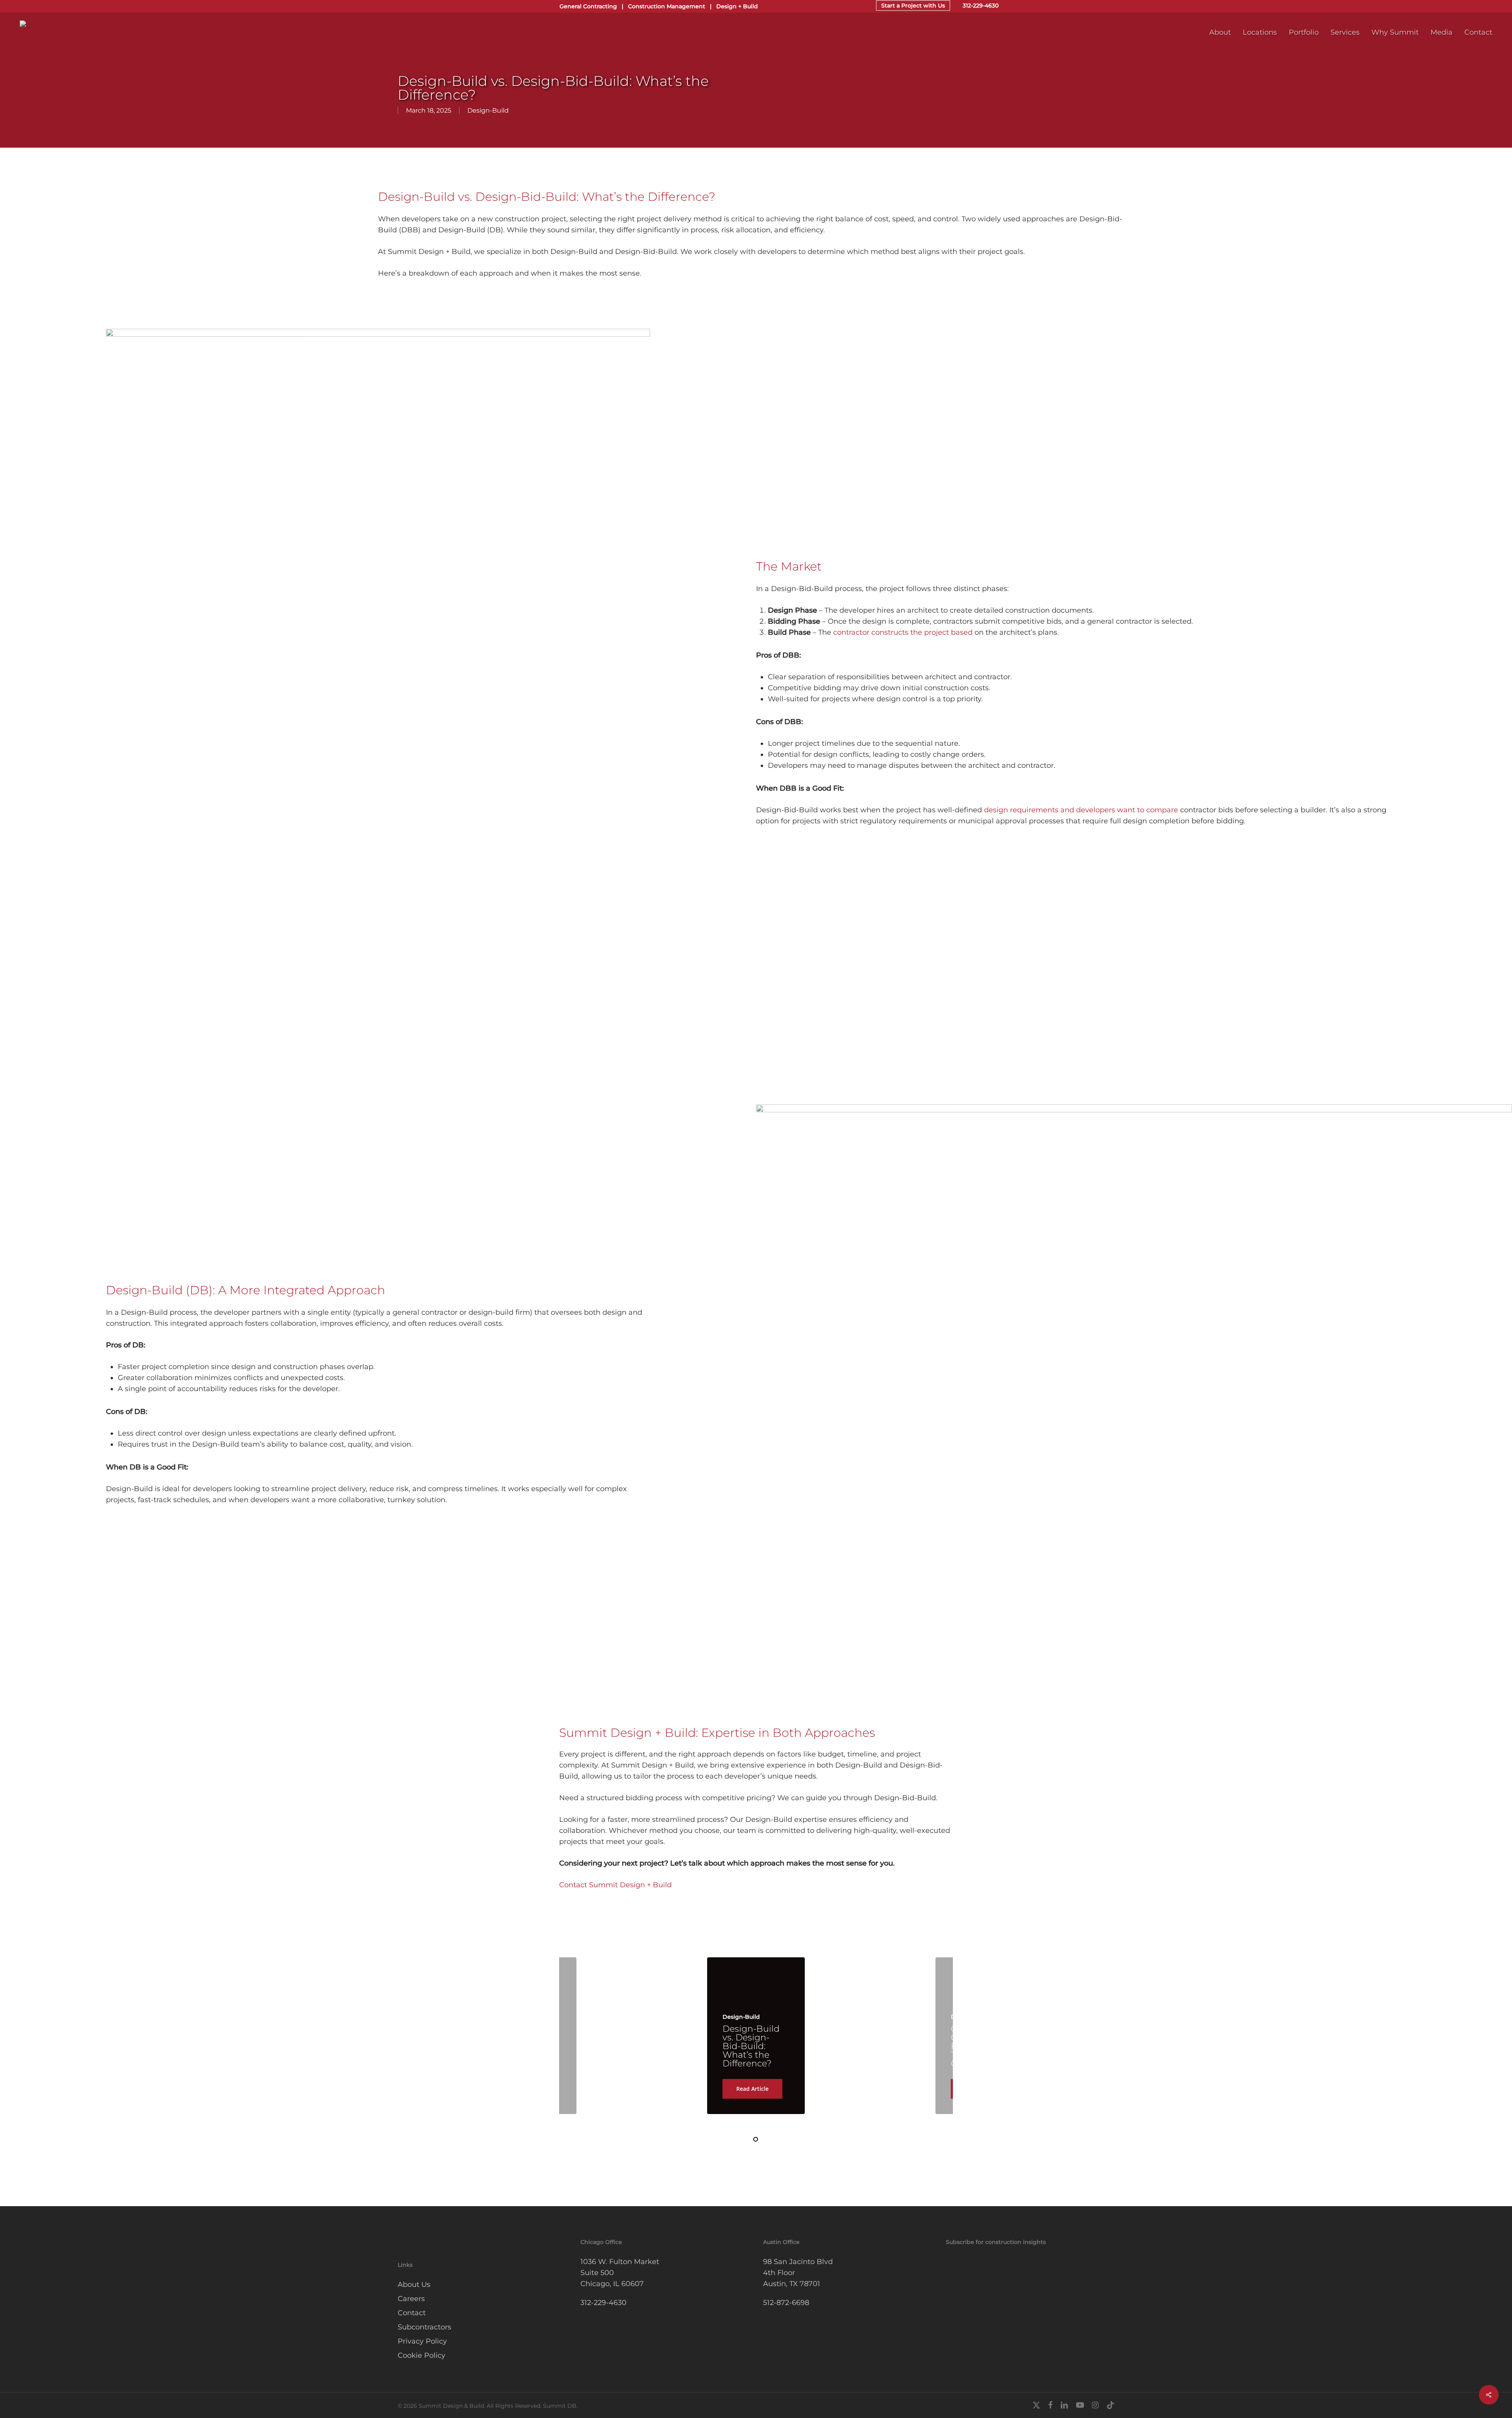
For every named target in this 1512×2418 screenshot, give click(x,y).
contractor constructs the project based (903, 632)
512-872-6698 (786, 2303)
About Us (414, 2285)
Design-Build (488, 110)
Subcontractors (424, 2327)
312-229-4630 (981, 6)
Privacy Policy (422, 2341)
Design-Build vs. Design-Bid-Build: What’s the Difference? (751, 2046)
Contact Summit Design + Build (615, 1885)
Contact (412, 2313)
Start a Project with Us (913, 6)
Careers (411, 2299)
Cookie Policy (422, 2355)
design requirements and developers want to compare (1081, 810)
